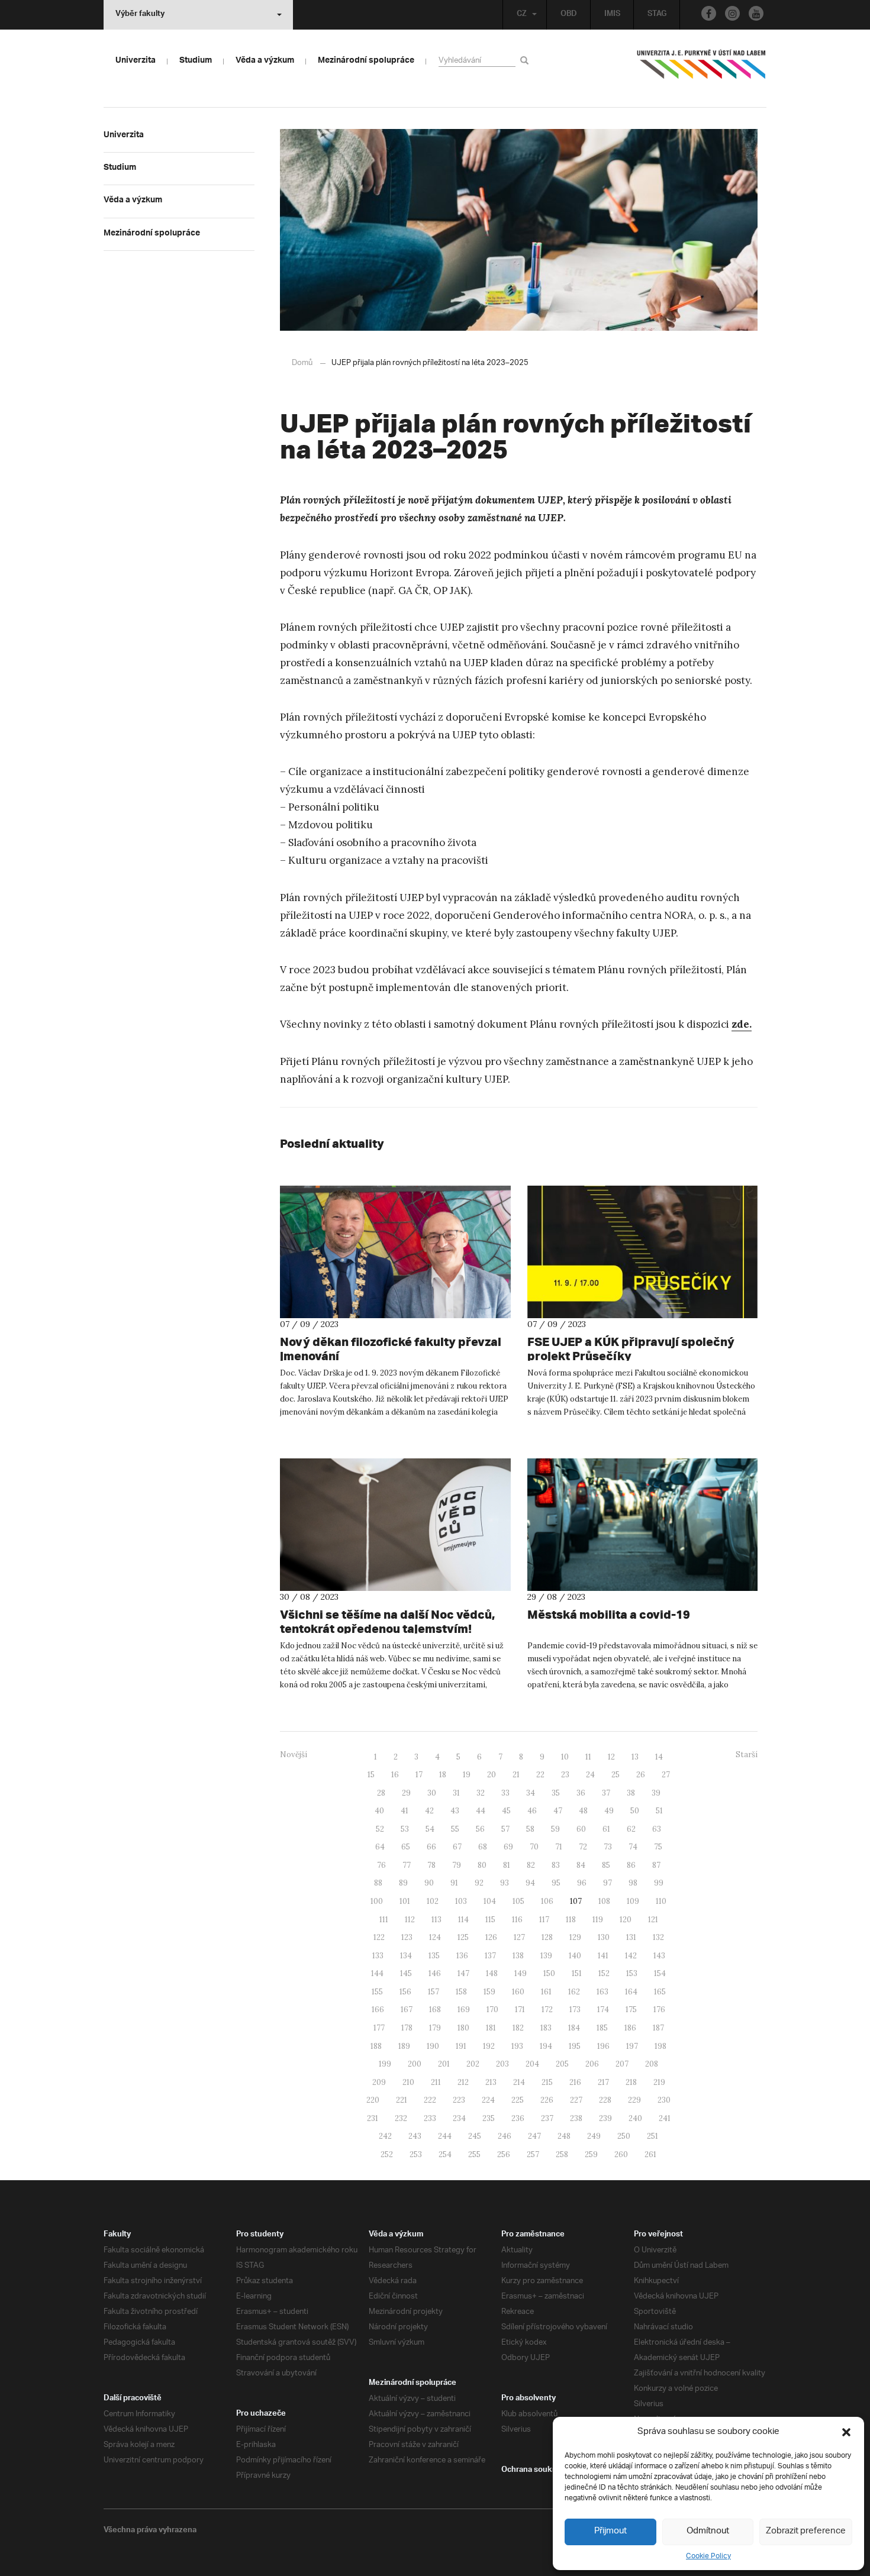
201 (444, 2064)
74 (633, 1847)
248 (564, 2136)
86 (631, 1865)
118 (571, 1920)
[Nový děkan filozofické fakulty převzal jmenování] (395, 1252)
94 (530, 1883)
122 (379, 1937)
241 (665, 2118)
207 (622, 2064)
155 (377, 1992)
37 (606, 1793)
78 (431, 1865)
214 (519, 2082)
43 (455, 1811)
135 (434, 1956)
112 (410, 1920)
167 (407, 2010)
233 (430, 2118)
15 (371, 1775)
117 (544, 1920)
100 (377, 1901)
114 (463, 1920)
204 (532, 2064)
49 (609, 1811)
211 (436, 2082)
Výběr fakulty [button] (140, 15)
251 (652, 2136)
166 (378, 2010)
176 (659, 2010)
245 (475, 2136)
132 (658, 1937)
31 (456, 1793)
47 (558, 1811)
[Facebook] (709, 13)
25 (616, 1775)
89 (403, 1883)
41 (405, 1811)
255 (474, 2154)
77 (407, 1865)
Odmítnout (708, 2531)
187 (658, 2028)
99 (659, 1883)
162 (574, 1992)
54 (430, 1829)
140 (575, 1956)
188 (376, 2046)
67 (457, 1847)
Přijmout (610, 2531)
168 (435, 2010)
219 (659, 2082)
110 (661, 1901)
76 (381, 1865)
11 (588, 1757)
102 (433, 1901)
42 (429, 1811)
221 (402, 2100)
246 (505, 2136)
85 (606, 1865)
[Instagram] (732, 13)
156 (405, 1992)
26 (641, 1775)
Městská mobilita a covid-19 (609, 1614)
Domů (302, 363)
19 (467, 1775)
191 (461, 2046)
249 (594, 2136)
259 (591, 2154)
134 (406, 1956)
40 (379, 1811)
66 (431, 1847)
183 (546, 2028)
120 (626, 1920)
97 (608, 1883)
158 (461, 1992)
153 (632, 1973)
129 (575, 1937)
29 (406, 1793)
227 (576, 2100)
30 (432, 1793)
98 (633, 1883)
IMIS (612, 15)
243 (415, 2136)
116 (517, 1920)
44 (481, 1811)
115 (490, 1920)
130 (604, 1937)
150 (549, 1973)
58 (530, 1829)
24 (590, 1775)
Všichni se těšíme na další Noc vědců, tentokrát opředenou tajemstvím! (387, 1621)
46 (532, 1811)
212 (463, 2082)
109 (633, 1901)
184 (574, 2028)
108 (604, 1901)
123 (407, 1937)
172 (547, 2010)
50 (635, 1811)
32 (481, 1793)
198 (660, 2046)
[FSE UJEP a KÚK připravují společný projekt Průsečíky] (643, 1252)
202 (473, 2064)
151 (577, 1973)
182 (518, 2028)
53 (405, 1829)
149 (521, 1973)
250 (624, 2136)
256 (504, 2154)
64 (380, 1847)
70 (534, 1847)
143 (659, 1956)
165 (660, 1992)
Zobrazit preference (806, 2531)
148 (492, 1973)
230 (664, 2100)
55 (455, 1829)
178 (407, 2028)
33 (505, 1793)
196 (603, 2046)
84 (581, 1865)
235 (489, 2118)
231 (373, 2118)
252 (387, 2154)
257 (533, 2154)
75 (658, 1847)
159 (489, 1992)
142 (631, 1956)
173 (575, 2010)
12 (611, 1757)
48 (583, 1811)
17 (419, 1775)
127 (519, 1937)
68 (483, 1847)
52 (380, 1829)
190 (433, 2046)
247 (534, 2136)
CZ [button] (522, 15)
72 (583, 1847)
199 (385, 2064)
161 (546, 1992)
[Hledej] (526, 60)
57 (505, 1829)
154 (660, 1973)
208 (652, 2064)
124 (435, 1937)
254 (445, 2154)
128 (547, 1937)
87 (656, 1865)
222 (430, 2100)
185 (602, 2028)
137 (490, 1956)
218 (631, 2082)
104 (490, 1901)
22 (540, 1775)
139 (546, 1956)
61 (606, 1829)
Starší (747, 1755)
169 (464, 2010)
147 (463, 1973)
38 (631, 1793)
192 (489, 2046)
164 (631, 1992)
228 (605, 2100)
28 (381, 1793)
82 (531, 1865)
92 (479, 1883)
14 (659, 1757)
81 (507, 1865)
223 (459, 2100)
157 (434, 1992)
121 (653, 1920)
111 (384, 1920)
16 (395, 1775)
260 (621, 2154)
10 (565, 1757)
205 (562, 2064)
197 (632, 2046)
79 (457, 1865)
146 (435, 1973)
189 (404, 2046)
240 (635, 2118)
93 (505, 1883)
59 (555, 1829)
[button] (846, 2432)
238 (576, 2118)
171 (520, 2010)
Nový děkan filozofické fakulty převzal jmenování (391, 1349)
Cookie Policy (708, 2556)
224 (488, 2100)
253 (416, 2154)
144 (377, 1973)
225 (518, 2100)
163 (602, 1992)
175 (631, 2010)
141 (603, 1956)
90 (429, 1883)
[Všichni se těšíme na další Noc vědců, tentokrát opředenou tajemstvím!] (395, 1525)
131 (631, 1937)
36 (581, 1793)
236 (518, 2118)
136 (462, 1956)
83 (556, 1865)
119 (598, 1920)
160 (518, 1992)
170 (492, 2010)
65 (406, 1847)
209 (379, 2082)
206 (592, 2064)
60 (581, 1829)
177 (379, 2028)
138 (518, 1956)
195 (575, 2046)
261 (650, 2154)
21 (516, 1775)
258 (562, 2154)
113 (436, 1920)
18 (443, 1775)
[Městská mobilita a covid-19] (643, 1525)
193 (517, 2046)
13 (635, 1757)
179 (435, 2028)
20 (492, 1775)
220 (373, 2100)
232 (401, 2118)
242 (385, 2136)
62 (631, 1829)
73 (608, 1847)
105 (518, 1901)
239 (605, 2118)
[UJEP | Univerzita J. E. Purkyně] (701, 69)
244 (445, 2136)
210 (408, 2082)
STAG (657, 15)
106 (547, 1901)
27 (666, 1775)
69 (508, 1847)
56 (480, 1829)
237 (547, 2118)
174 (603, 2010)
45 (506, 1811)
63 (657, 1829)
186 (630, 2028)
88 (378, 1883)
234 (459, 2118)
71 (559, 1847)
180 (463, 2028)
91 (454, 1883)
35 (556, 1793)
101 (405, 1901)
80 (482, 1865)
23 (565, 1775)
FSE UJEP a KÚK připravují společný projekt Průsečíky (631, 1349)
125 (463, 1937)
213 (491, 2082)
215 (547, 2082)
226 (547, 2100)
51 (659, 1811)
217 (603, 2082)
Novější (294, 1755)
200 (415, 2064)
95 (556, 1883)
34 (531, 1793)
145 (406, 1973)
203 (502, 2064)
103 (461, 1901)
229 (634, 2100)
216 (575, 2082)
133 (378, 1956)
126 (491, 1937)
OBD (569, 15)
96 (582, 1883)
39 (656, 1793)
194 (546, 2046)
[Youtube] (756, 13)
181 (491, 2028)
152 (604, 1973)
